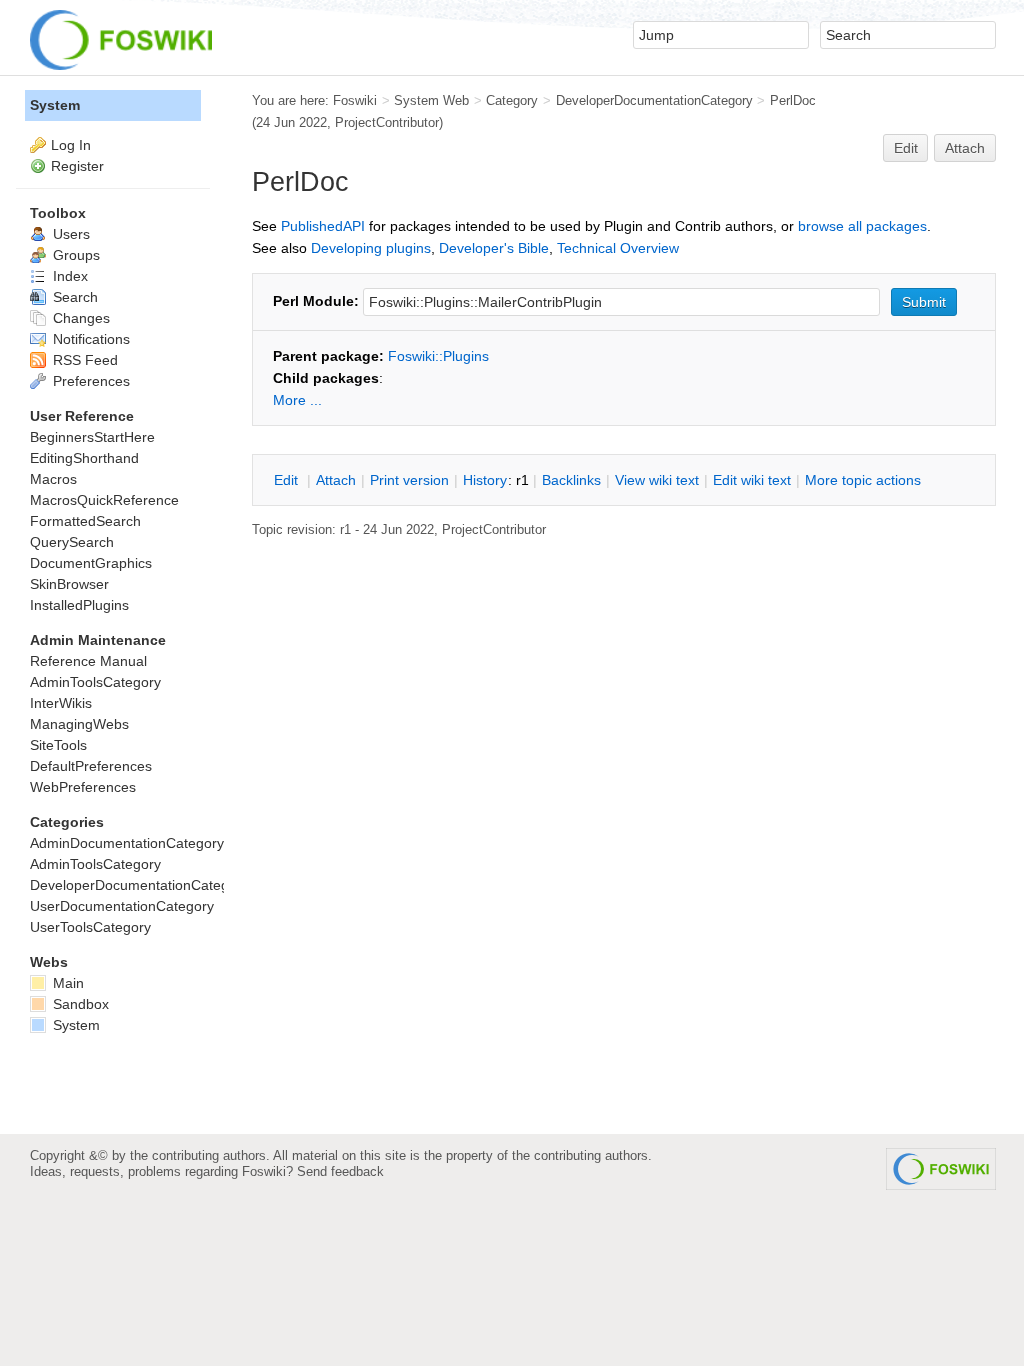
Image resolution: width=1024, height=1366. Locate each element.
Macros (53, 479)
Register (77, 166)
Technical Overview (618, 248)
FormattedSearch (85, 521)
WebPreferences (83, 787)
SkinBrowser (69, 584)
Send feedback (340, 1171)
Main (66, 983)
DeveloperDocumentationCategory (654, 100)
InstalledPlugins (79, 605)
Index (68, 276)
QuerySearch (72, 542)
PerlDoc (793, 100)
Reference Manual (88, 661)
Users (69, 234)
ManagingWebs (79, 724)
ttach (336, 480)
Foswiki (355, 100)
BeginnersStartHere (92, 437)
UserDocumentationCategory (122, 906)
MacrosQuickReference (104, 500)
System (55, 105)
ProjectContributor (387, 122)
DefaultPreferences (91, 766)
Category (512, 100)
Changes (79, 318)
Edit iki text (752, 480)
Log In (71, 145)
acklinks (571, 480)
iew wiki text (657, 480)
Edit (906, 148)
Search (73, 297)
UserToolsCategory (90, 927)
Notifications (89, 339)
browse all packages (862, 226)
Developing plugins (371, 248)
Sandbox (79, 1004)
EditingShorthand (84, 458)
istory (485, 480)
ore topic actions (863, 480)
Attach (965, 148)
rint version (409, 480)
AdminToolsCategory (95, 682)
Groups (74, 255)
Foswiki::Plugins (438, 356)
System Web (431, 100)
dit (288, 480)
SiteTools (58, 745)
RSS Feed (83, 360)
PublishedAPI (323, 226)
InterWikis (61, 703)
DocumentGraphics (91, 563)
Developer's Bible (494, 248)
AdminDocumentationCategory (127, 843)
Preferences (89, 381)
